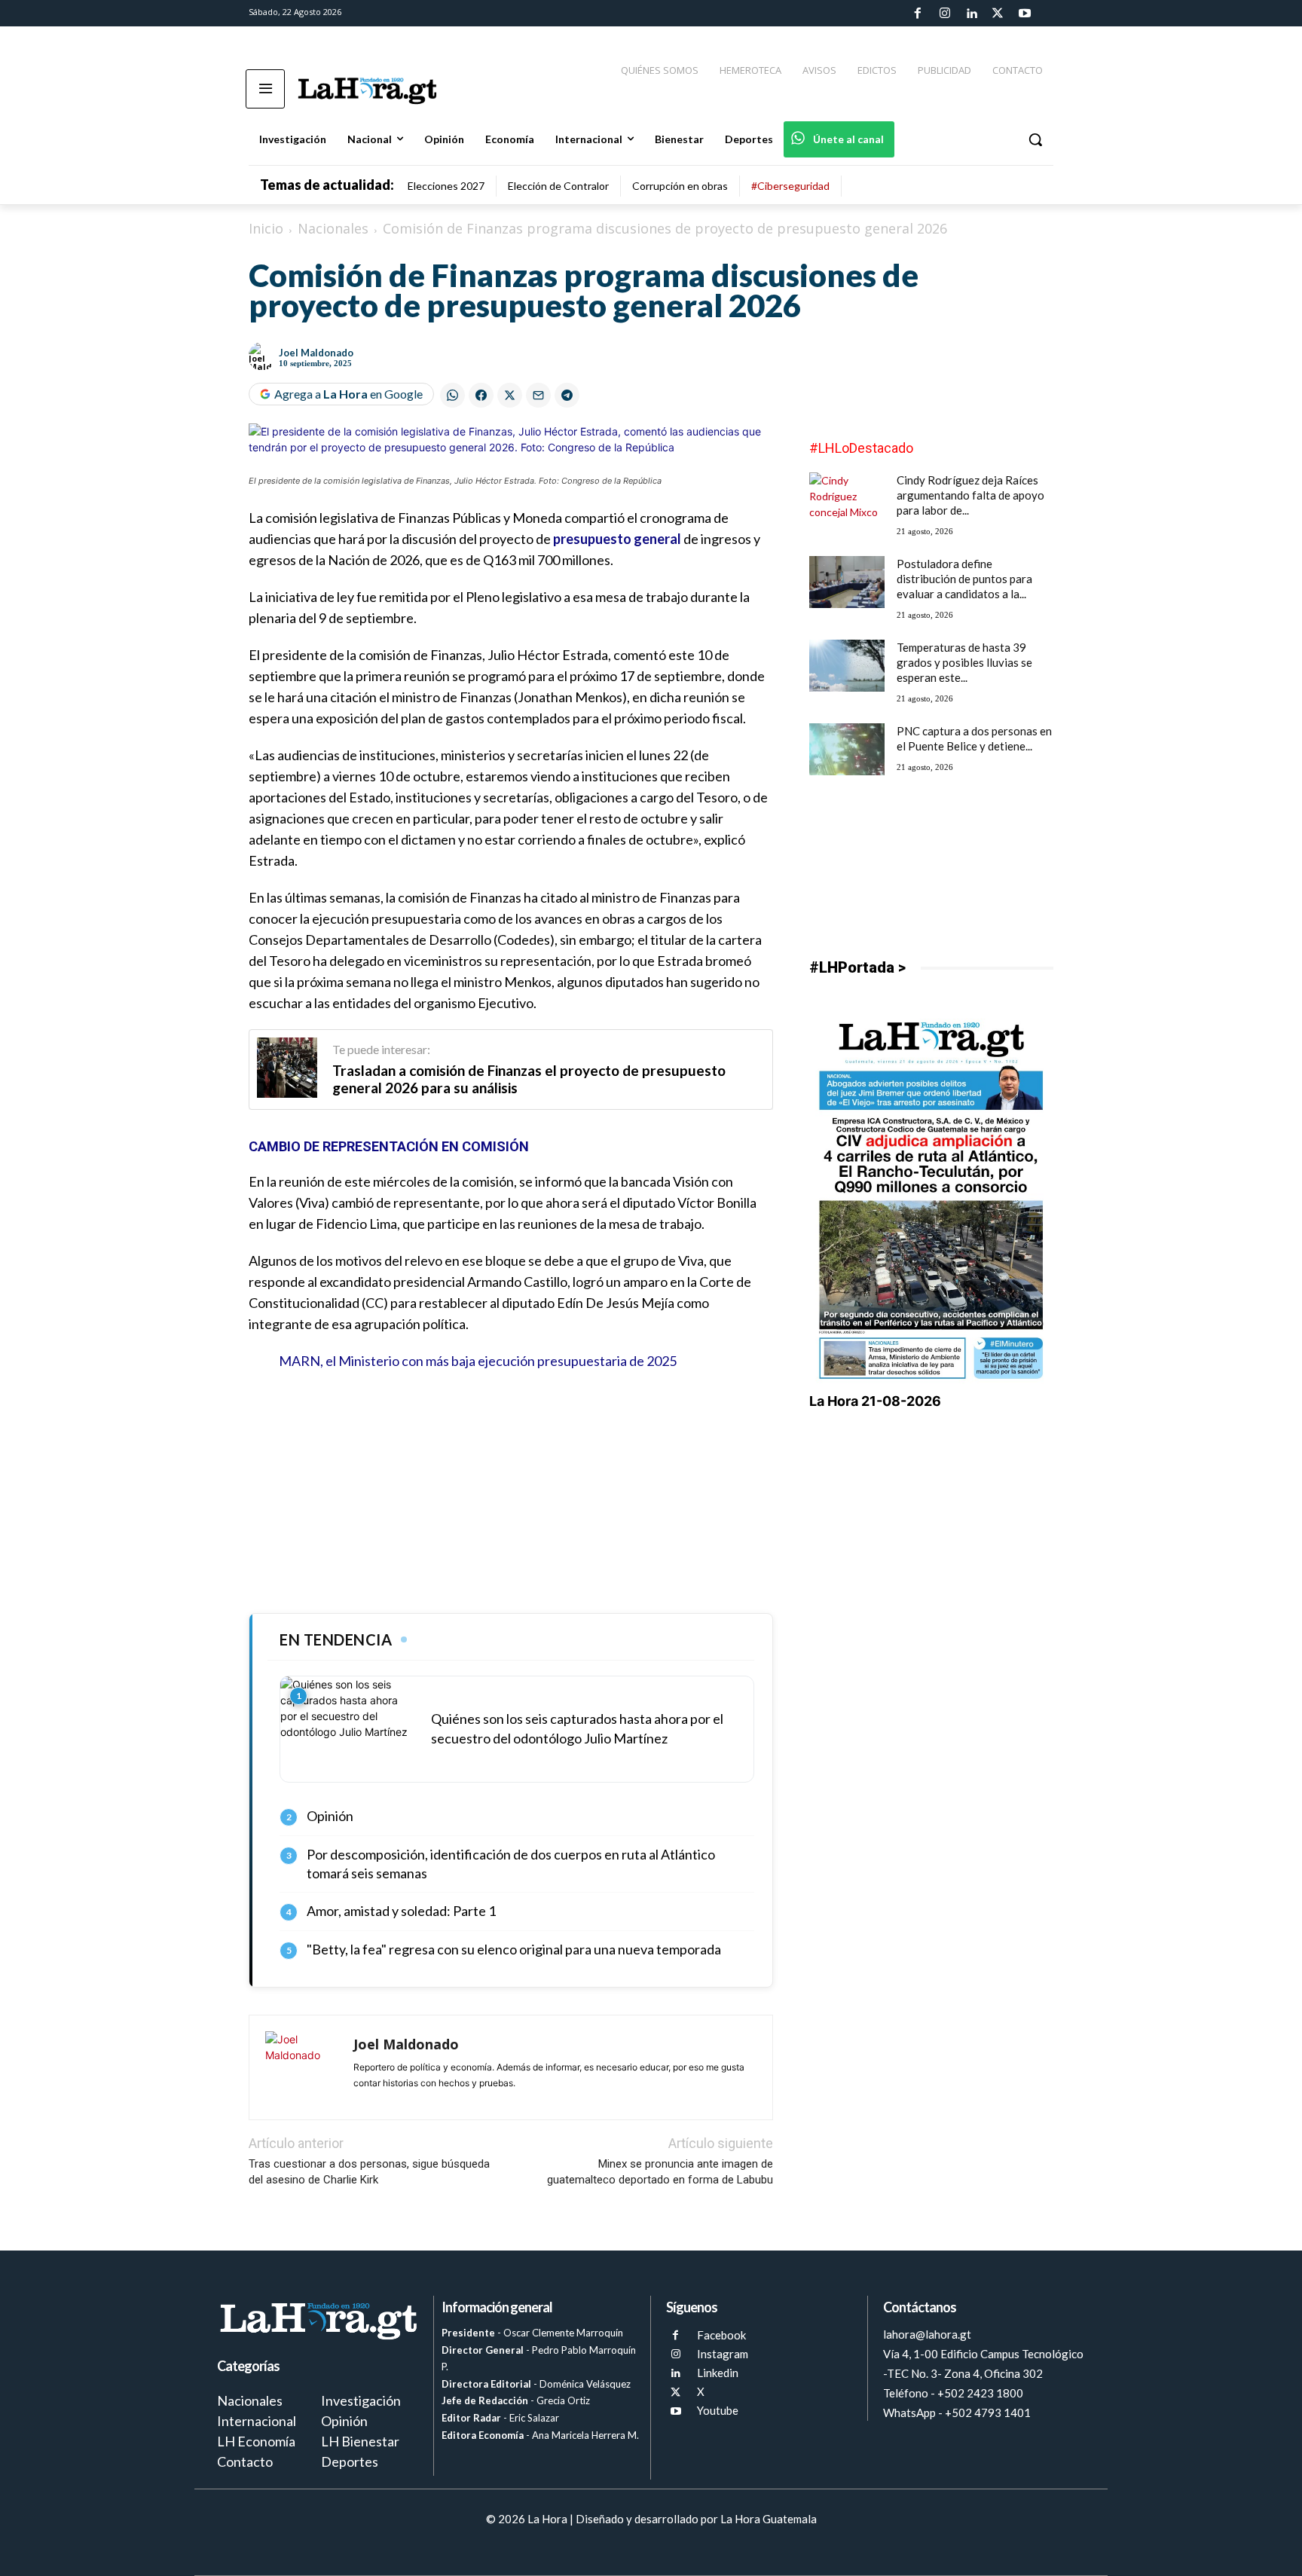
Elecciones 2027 (446, 186)
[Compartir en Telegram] (567, 395)
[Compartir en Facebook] (481, 395)
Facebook (721, 2335)
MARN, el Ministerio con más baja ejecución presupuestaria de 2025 (478, 1361)
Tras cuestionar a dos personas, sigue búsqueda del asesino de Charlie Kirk (369, 2172)
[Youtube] (1025, 14)
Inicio (266, 228)
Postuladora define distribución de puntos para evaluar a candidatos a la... (964, 579)
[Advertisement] (511, 1493)
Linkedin (718, 2373)
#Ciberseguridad (790, 186)
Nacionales (333, 228)
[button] (1035, 139)
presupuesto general (617, 539)
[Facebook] (918, 14)
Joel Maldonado (316, 353)
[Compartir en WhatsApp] (452, 395)
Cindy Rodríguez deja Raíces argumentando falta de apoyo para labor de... (970, 495)
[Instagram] (944, 14)
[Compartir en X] (510, 395)
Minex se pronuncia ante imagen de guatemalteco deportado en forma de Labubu (660, 2172)
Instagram (723, 2354)
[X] (675, 2393)
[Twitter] (998, 14)
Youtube (718, 2410)
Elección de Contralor (558, 186)
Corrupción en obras (680, 186)
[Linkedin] (971, 14)
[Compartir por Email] (538, 395)
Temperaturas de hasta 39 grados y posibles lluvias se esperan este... (964, 662)
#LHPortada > (857, 967)
